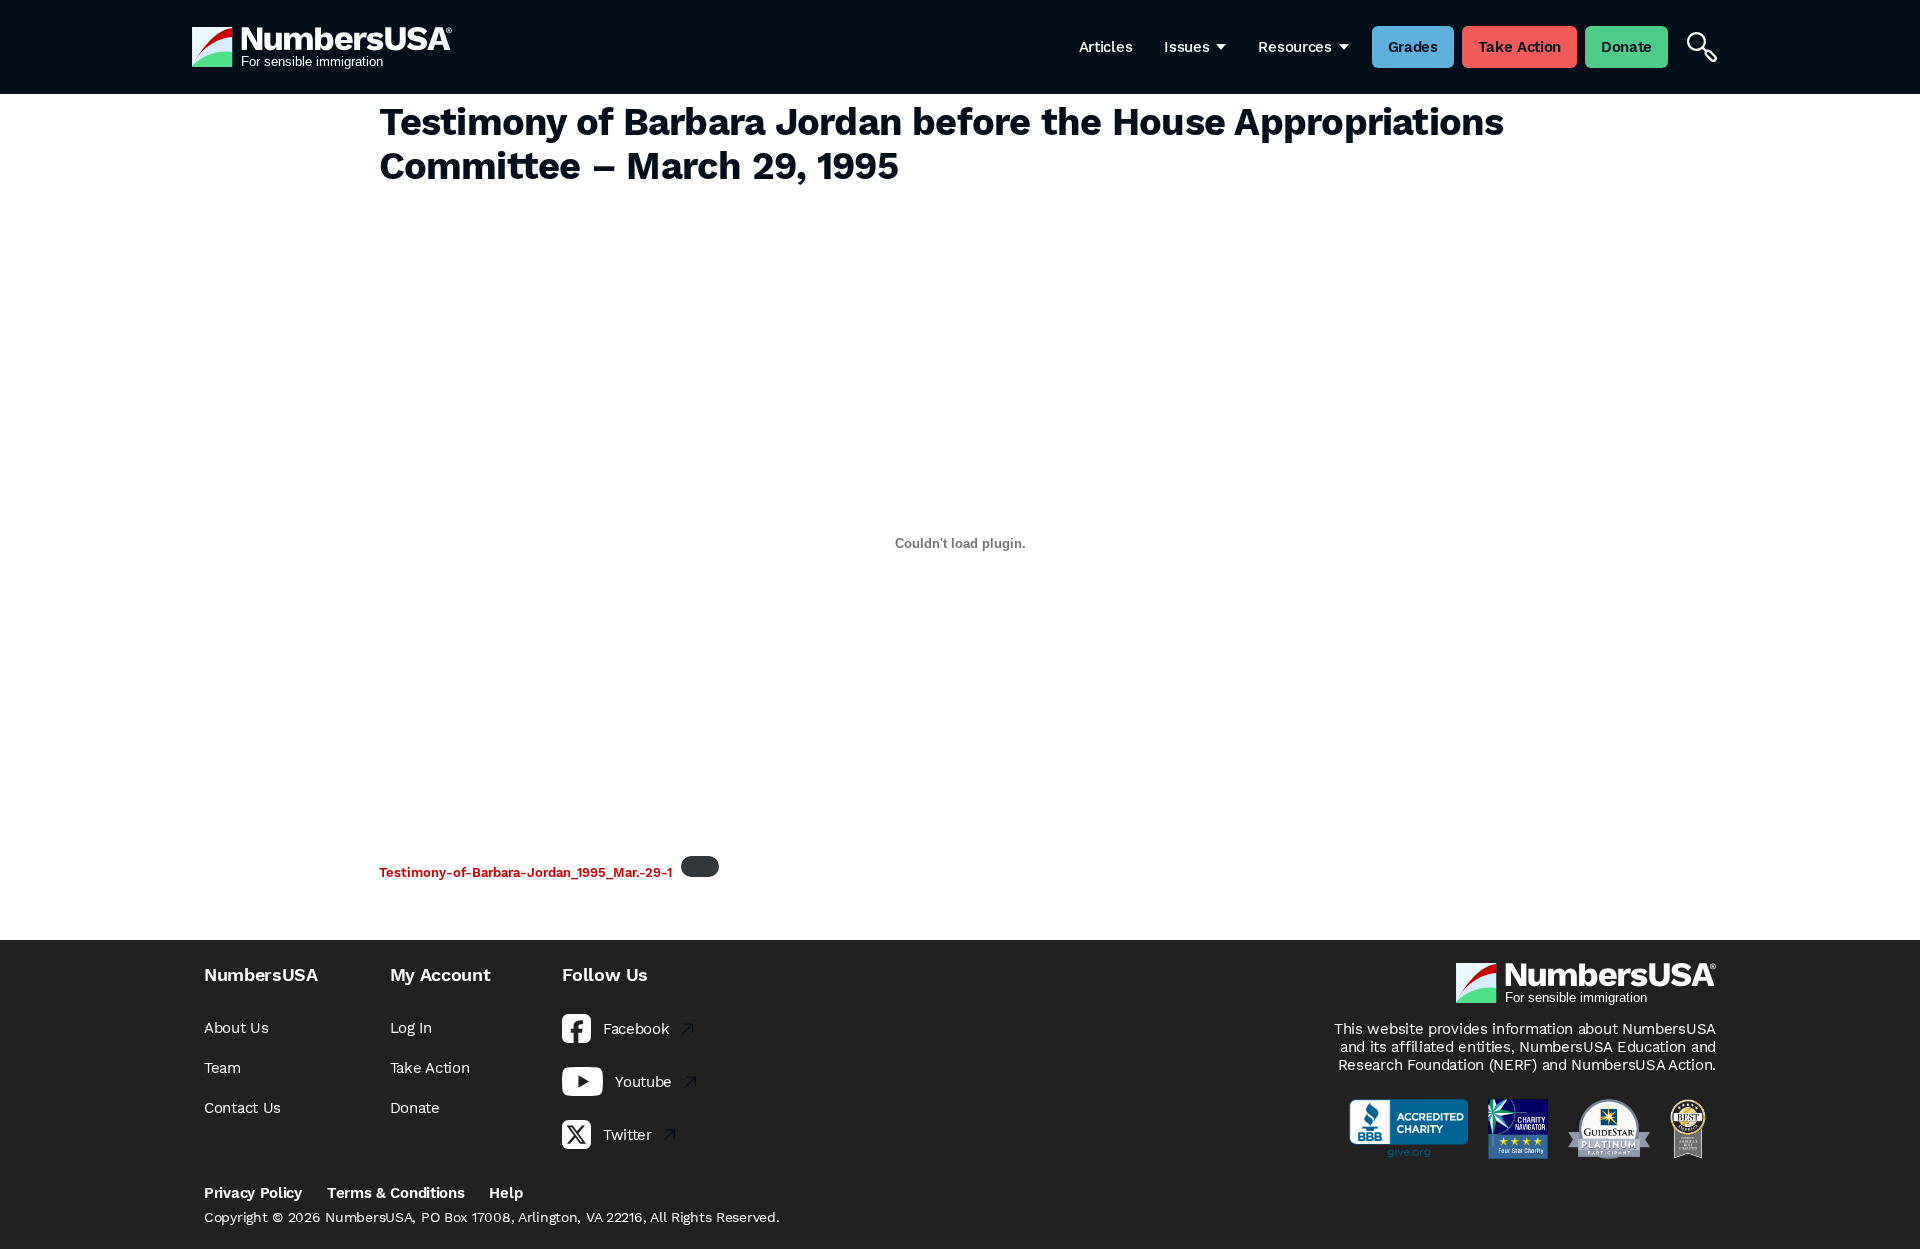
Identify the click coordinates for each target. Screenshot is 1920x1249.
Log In (411, 1028)
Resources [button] (1294, 47)
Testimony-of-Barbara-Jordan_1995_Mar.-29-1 (525, 872)
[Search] (1702, 47)
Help (505, 1193)
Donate (415, 1108)
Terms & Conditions (396, 1193)
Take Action (430, 1068)
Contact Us (242, 1108)
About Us (236, 1028)
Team (222, 1068)
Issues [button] (1186, 47)
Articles (1106, 47)
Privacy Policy (253, 1193)
